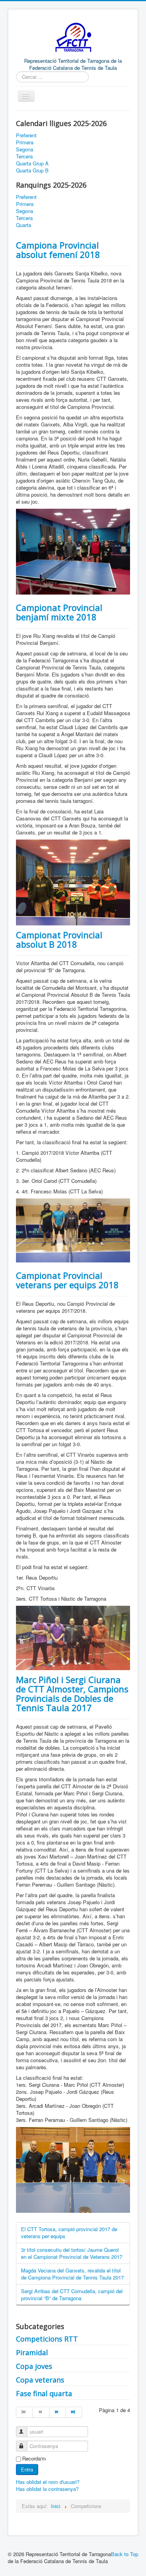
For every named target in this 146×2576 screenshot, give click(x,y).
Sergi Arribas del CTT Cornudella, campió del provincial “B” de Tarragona (72, 2295)
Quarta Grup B (32, 170)
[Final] (74, 2412)
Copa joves (34, 2366)
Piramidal (32, 2352)
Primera (25, 142)
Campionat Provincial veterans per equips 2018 (67, 1280)
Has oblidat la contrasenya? (47, 2489)
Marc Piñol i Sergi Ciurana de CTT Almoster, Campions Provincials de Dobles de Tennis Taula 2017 (72, 1694)
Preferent (26, 135)
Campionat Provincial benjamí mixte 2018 (59, 612)
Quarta (24, 225)
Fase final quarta (44, 2393)
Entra (27, 2469)
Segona (25, 149)
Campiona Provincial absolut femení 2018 (58, 250)
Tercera (24, 156)
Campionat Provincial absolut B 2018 (59, 939)
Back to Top (125, 2554)
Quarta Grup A (32, 163)
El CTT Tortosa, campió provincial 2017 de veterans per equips (69, 2232)
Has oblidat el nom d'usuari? (48, 2482)
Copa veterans (40, 2380)
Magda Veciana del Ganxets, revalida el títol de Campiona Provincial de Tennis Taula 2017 (72, 2274)
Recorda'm (34, 2459)
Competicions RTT (47, 2339)
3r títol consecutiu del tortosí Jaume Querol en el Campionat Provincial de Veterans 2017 (72, 2253)
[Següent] (58, 2412)
